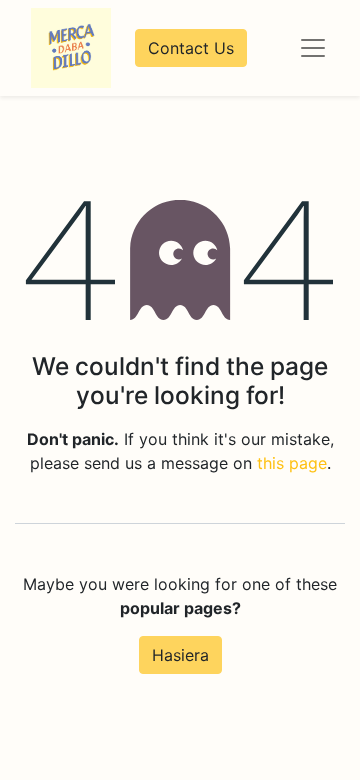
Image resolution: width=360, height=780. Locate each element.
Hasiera (180, 655)
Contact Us (191, 48)
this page (292, 463)
